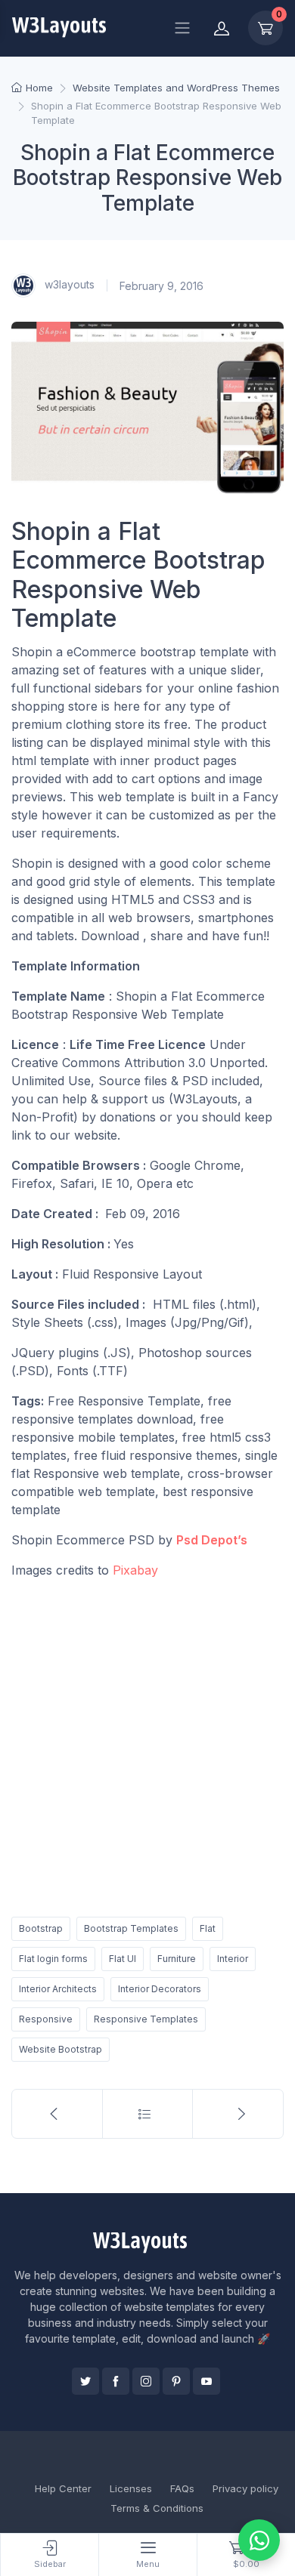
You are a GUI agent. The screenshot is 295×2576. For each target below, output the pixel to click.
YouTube (206, 2381)
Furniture (177, 1959)
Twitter (85, 2381)
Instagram (146, 2381)
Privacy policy (245, 2488)
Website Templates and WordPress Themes (176, 88)
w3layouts (68, 284)
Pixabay (135, 1570)
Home (39, 88)
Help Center (63, 2488)
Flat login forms (53, 1959)
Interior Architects (58, 1989)
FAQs (182, 2488)
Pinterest (176, 2381)
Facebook (116, 2381)
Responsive (46, 2019)
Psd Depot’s (212, 1540)
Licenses (131, 2488)
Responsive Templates (146, 2019)
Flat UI (123, 1959)
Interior (233, 1959)
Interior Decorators (160, 1989)
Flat (208, 1928)
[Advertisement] (147, 1745)
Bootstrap (41, 1928)
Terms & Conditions (157, 2508)
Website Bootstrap (61, 2049)
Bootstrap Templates (131, 1928)
